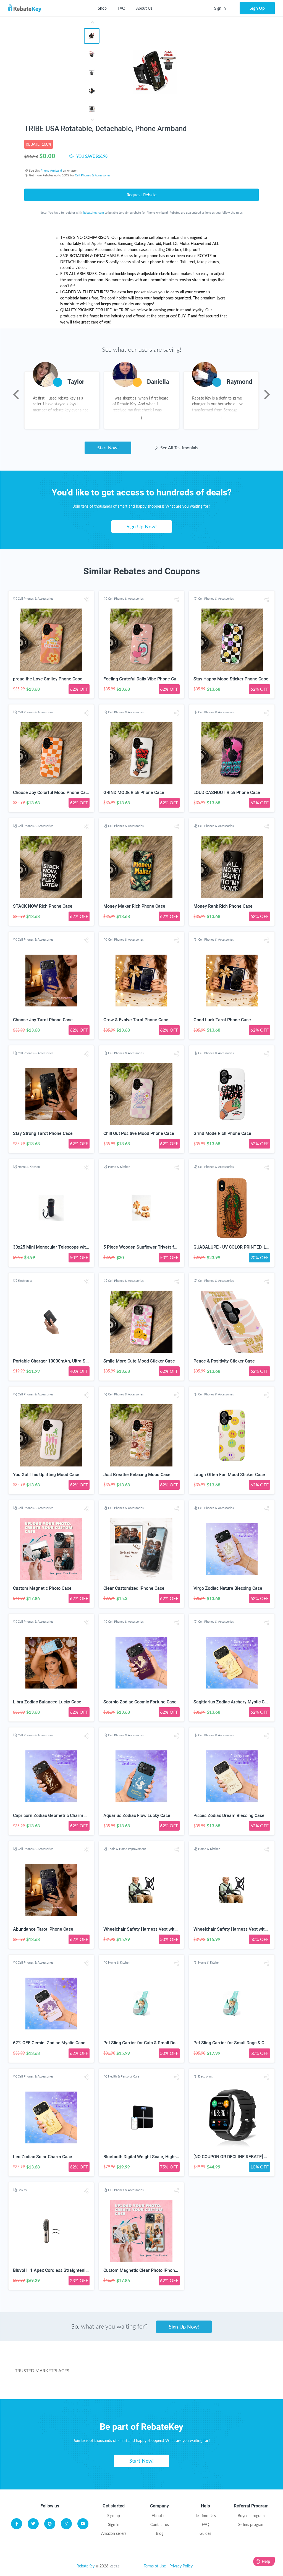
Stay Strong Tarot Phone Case (43, 1133)
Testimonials (205, 2516)
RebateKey (86, 2566)
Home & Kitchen (29, 1167)
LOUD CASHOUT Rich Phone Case (227, 793)
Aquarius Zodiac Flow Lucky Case (137, 1816)
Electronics (25, 1281)
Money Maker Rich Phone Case (134, 906)
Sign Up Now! (142, 526)
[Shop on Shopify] (216, 2385)
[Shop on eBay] (241, 2363)
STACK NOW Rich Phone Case (43, 906)
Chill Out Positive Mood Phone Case (139, 1133)
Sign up (114, 2516)
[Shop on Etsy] (133, 2385)
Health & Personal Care (124, 2076)
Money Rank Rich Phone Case (223, 906)
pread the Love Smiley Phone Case (48, 679)
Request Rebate (141, 195)
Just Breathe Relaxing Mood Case (137, 1475)
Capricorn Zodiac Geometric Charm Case (54, 1816)
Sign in (114, 2524)
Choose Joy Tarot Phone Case (43, 1020)
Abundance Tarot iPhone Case (43, 1929)
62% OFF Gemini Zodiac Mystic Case (49, 2043)
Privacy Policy (181, 2566)
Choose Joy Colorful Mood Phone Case (52, 793)
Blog (160, 2533)
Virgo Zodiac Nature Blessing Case (228, 1588)
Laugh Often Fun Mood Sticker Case (229, 1475)
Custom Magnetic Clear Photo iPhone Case (146, 2270)
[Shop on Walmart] (108, 2363)
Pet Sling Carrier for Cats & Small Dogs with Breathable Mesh (164, 2043)
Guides (205, 2533)
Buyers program (251, 2516)
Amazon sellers (114, 2533)
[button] (86, 599)
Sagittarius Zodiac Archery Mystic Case (233, 1702)
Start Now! (108, 447)
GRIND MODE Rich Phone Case (134, 793)
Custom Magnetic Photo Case (42, 1588)
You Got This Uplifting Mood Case (46, 1475)
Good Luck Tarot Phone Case (222, 1020)
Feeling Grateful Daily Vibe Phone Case (142, 679)
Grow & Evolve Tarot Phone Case (136, 1020)
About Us (144, 8)
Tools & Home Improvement (127, 1849)
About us (159, 2516)
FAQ (121, 8)
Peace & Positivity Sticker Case (224, 1361)
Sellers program (251, 2524)
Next (267, 395)
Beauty (22, 2190)
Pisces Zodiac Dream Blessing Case (229, 1816)
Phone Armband (51, 170)
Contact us (160, 2524)
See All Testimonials (179, 447)
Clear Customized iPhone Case (134, 1588)
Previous (16, 395)
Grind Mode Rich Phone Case (222, 1133)
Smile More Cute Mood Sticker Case (139, 1361)
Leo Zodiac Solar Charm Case (43, 2157)
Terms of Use (155, 2566)
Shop (102, 8)
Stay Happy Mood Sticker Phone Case (231, 679)
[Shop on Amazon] (175, 2363)
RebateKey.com (93, 212)
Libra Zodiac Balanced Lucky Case (47, 1702)
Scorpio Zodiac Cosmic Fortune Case (140, 1702)
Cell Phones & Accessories (93, 175)
